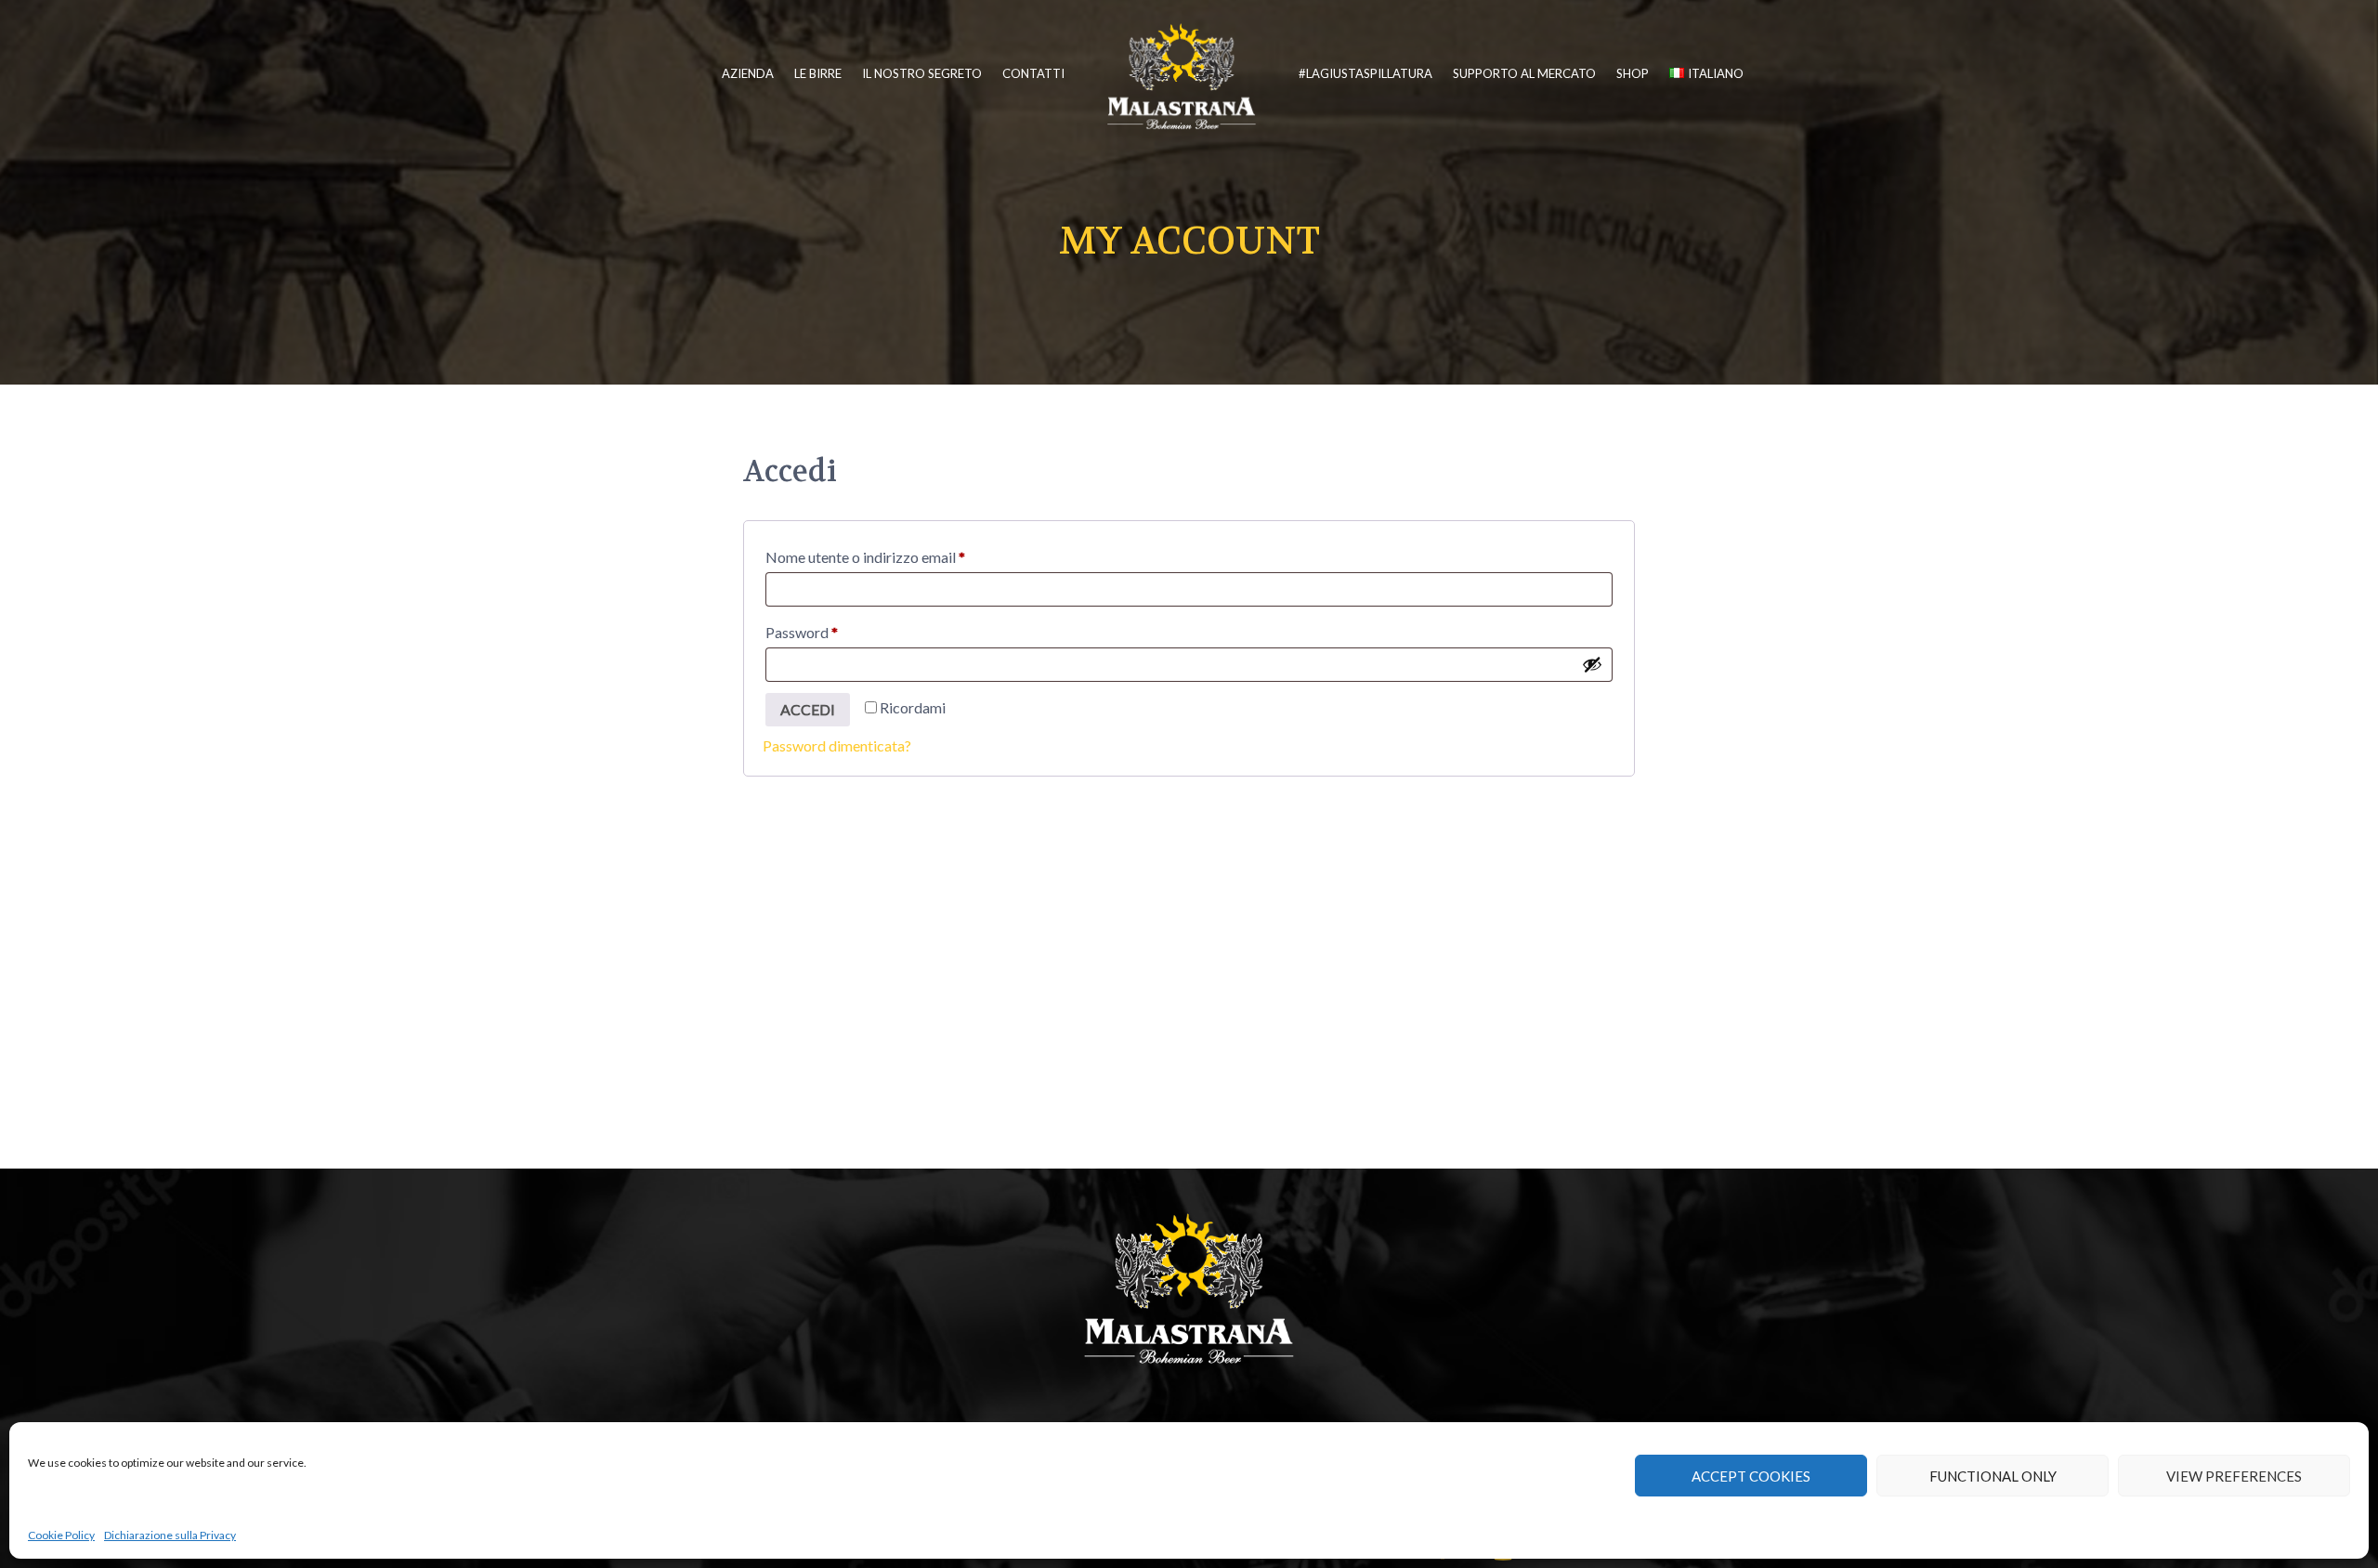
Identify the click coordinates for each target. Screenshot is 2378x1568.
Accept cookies (1751, 1476)
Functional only (1993, 1476)
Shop (1633, 73)
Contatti (1033, 73)
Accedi (808, 709)
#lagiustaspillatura (1365, 73)
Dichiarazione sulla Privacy (170, 1535)
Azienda (748, 73)
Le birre (818, 73)
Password (831, 632)
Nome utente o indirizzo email (895, 556)
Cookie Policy (61, 1535)
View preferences (2234, 1476)
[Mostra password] (1592, 664)
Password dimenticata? (837, 745)
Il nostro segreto (922, 73)
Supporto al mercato (1524, 73)
